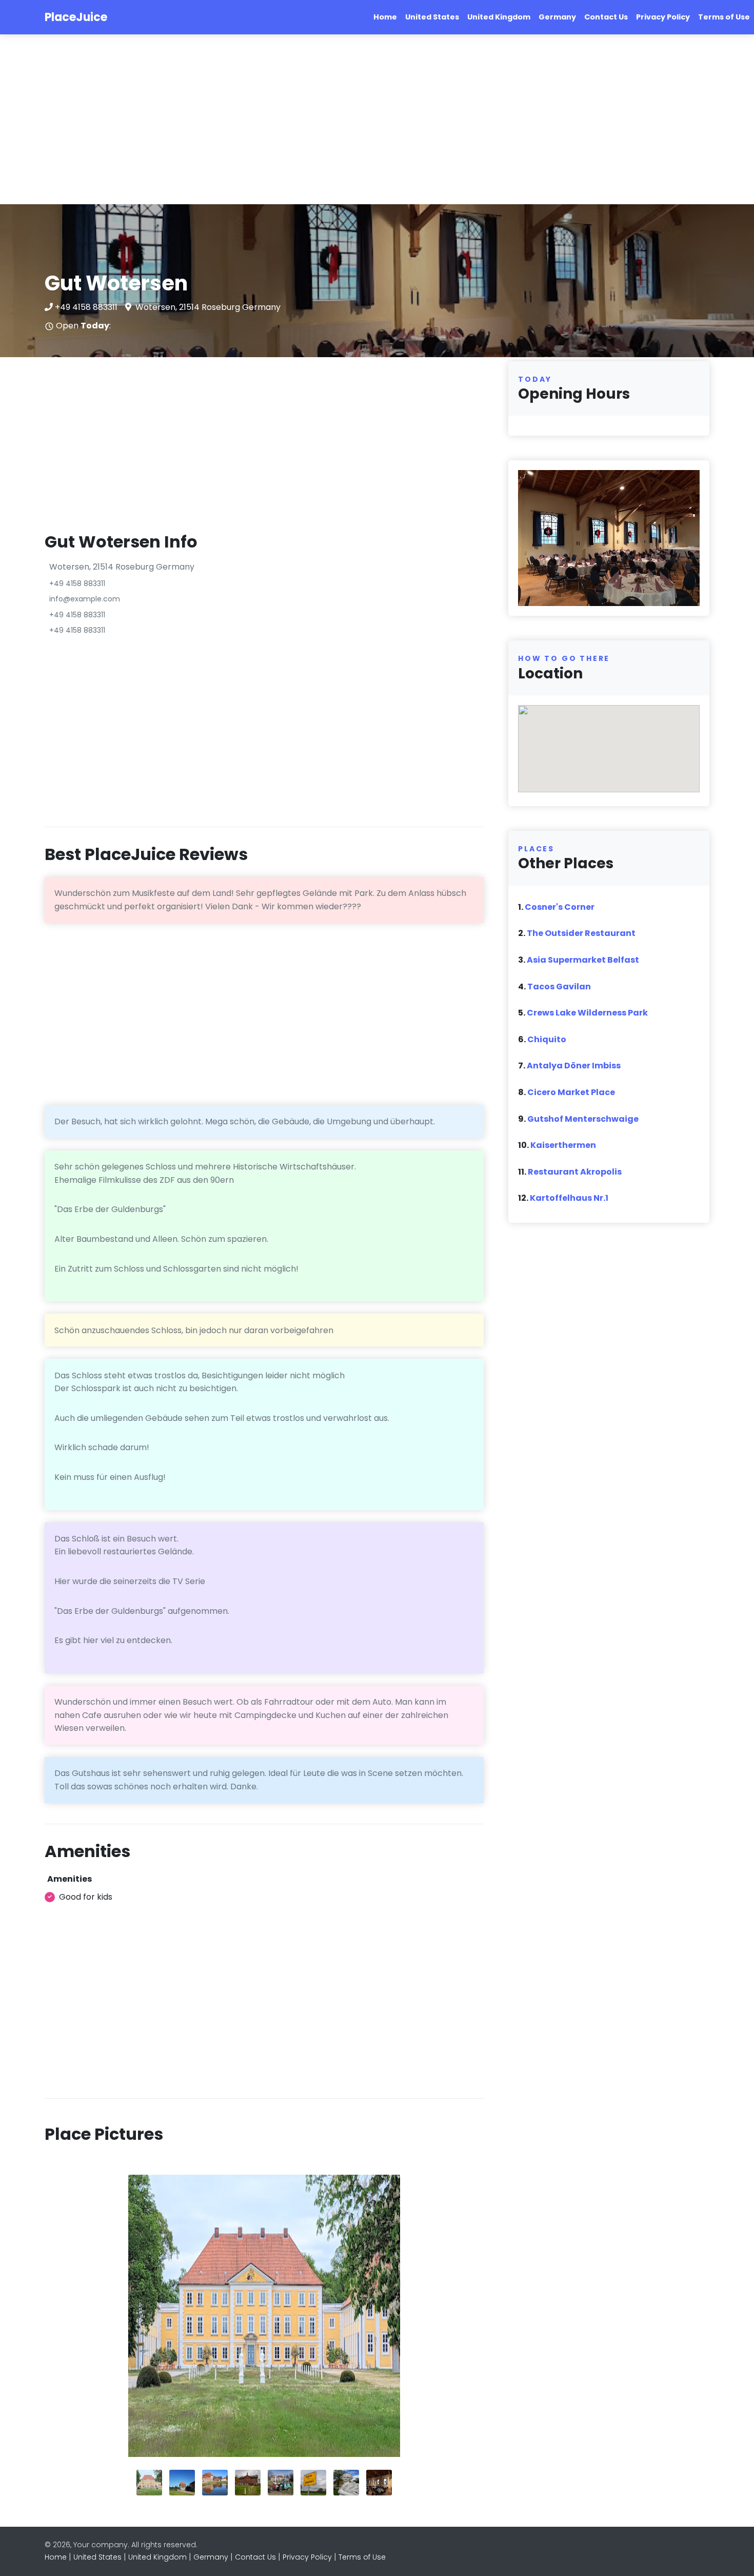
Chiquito (547, 1039)
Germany (557, 17)
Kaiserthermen (563, 1145)
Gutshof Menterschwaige (583, 1119)
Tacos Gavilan (559, 987)
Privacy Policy (663, 17)
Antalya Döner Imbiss (574, 1066)
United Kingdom (499, 17)
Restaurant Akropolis (575, 1172)
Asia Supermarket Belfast (583, 960)
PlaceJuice (76, 17)
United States (432, 17)
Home (385, 17)
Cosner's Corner (560, 907)
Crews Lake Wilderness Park (587, 1013)
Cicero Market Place (571, 1092)
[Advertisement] (308, 120)
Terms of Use (724, 17)
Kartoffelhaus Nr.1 (569, 1198)
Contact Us (606, 17)
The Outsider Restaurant (581, 933)
